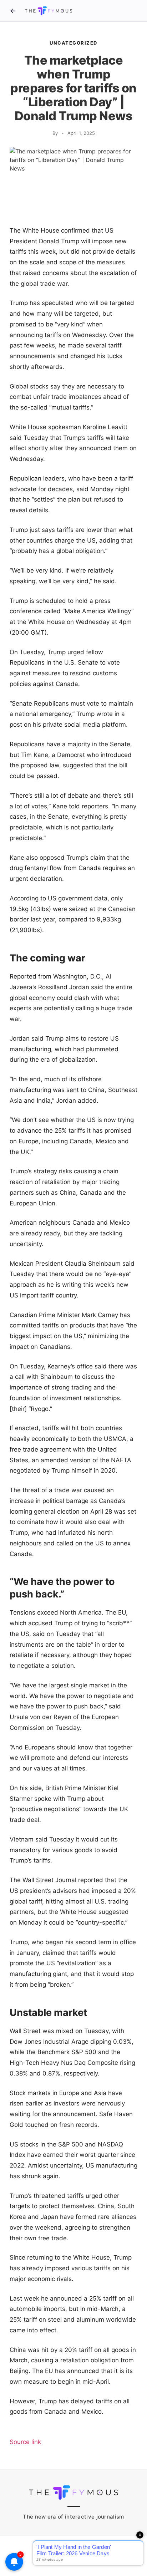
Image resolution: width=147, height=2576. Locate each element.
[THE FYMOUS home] (49, 11)
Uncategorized (73, 43)
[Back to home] (13, 11)
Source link (25, 2442)
